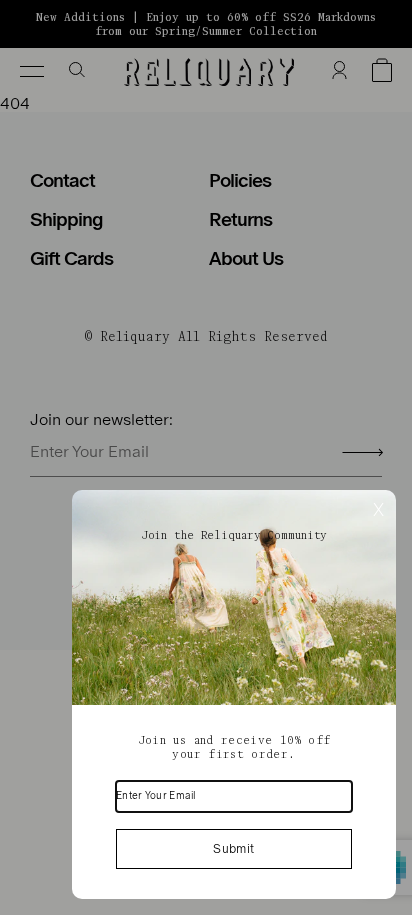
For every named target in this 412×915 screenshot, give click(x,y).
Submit (233, 849)
